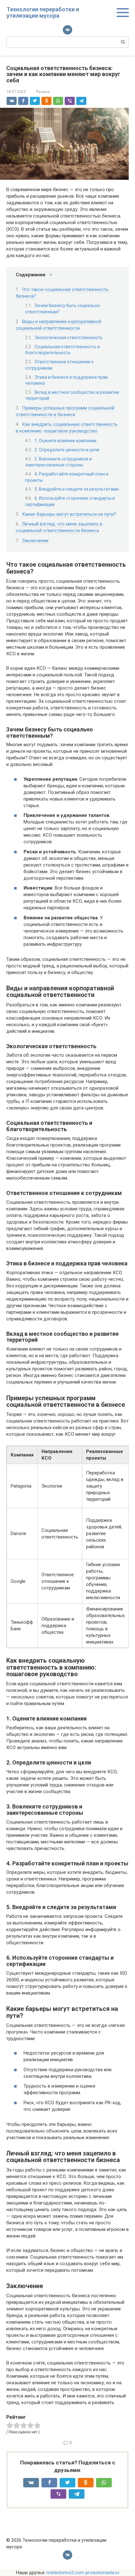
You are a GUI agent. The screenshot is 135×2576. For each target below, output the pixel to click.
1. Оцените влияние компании (65, 441)
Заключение (35, 541)
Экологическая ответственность (69, 338)
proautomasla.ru (102, 2573)
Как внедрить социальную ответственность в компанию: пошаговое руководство (67, 428)
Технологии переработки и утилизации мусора (43, 12)
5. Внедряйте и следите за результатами (77, 489)
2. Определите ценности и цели (67, 450)
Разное (43, 92)
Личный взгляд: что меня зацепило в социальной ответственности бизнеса (59, 527)
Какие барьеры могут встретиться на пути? (69, 514)
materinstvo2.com (65, 2573)
